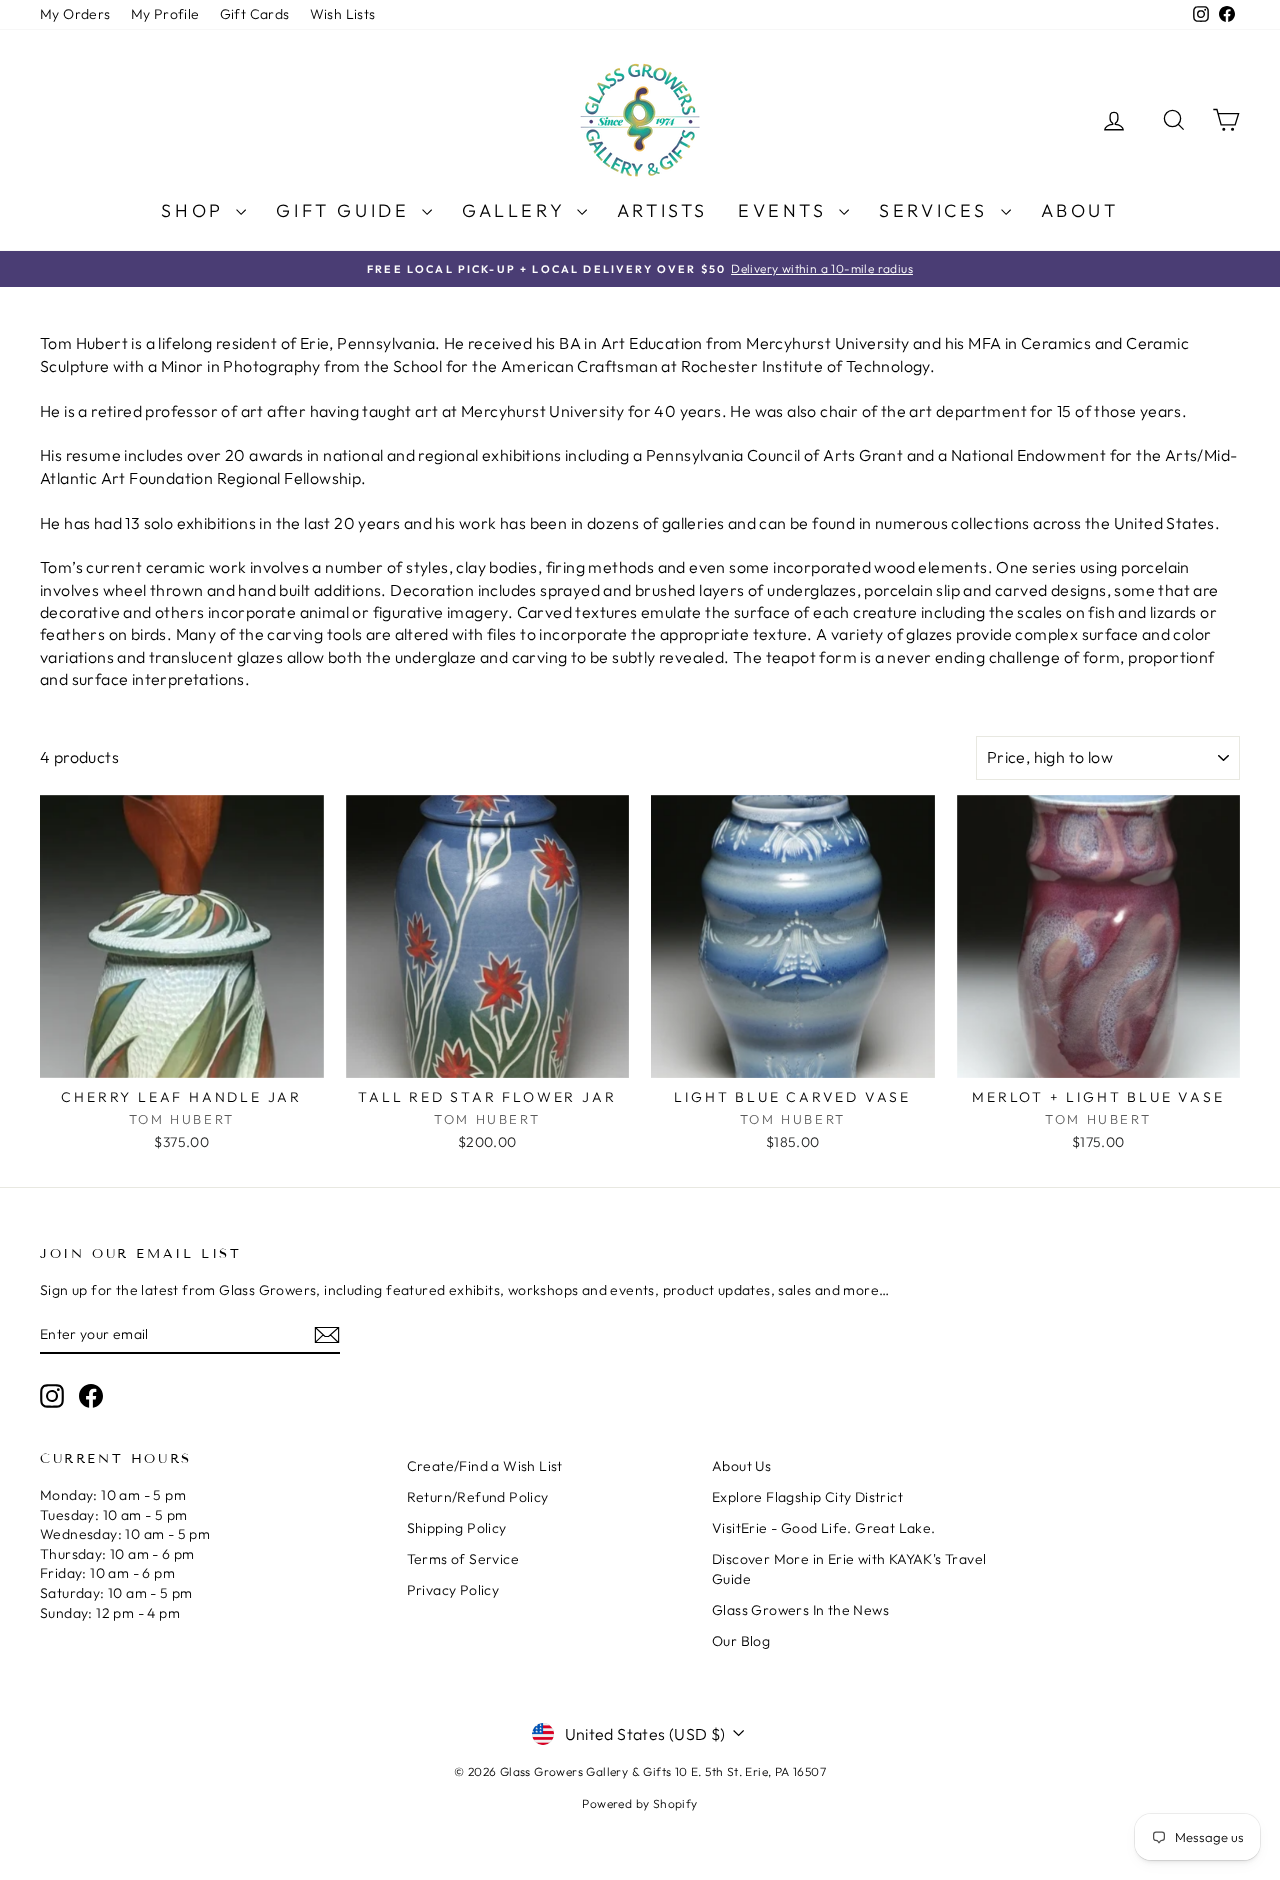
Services (937, 210)
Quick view (182, 1057)
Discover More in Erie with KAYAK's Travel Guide (849, 1569)
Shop (196, 210)
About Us (741, 1466)
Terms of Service (463, 1559)
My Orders (75, 14)
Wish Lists (343, 14)
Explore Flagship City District (807, 1497)
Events (786, 210)
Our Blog (741, 1641)
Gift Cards (255, 14)
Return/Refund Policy (478, 1497)
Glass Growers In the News (800, 1610)
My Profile (165, 14)
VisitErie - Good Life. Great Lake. (824, 1528)
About (1080, 210)
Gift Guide (346, 210)
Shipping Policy (457, 1528)
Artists (662, 210)
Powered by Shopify (639, 1803)
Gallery (517, 210)
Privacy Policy (453, 1590)
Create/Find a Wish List (485, 1466)
